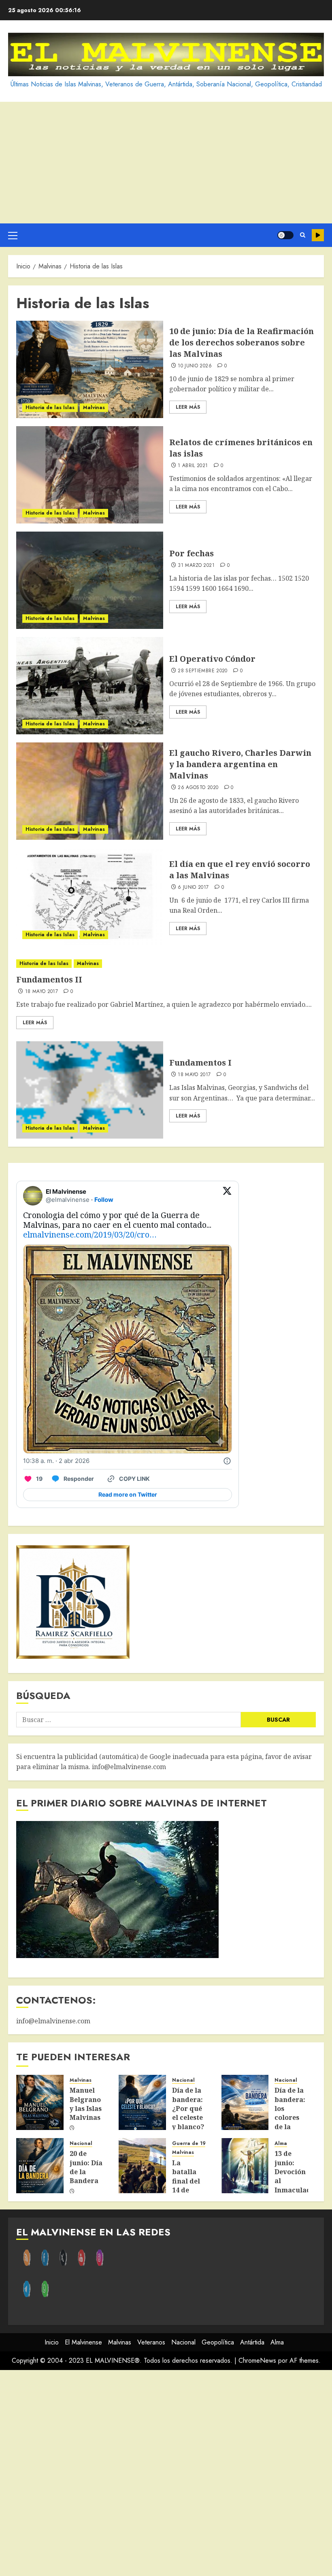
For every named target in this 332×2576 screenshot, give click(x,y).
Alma (281, 2144)
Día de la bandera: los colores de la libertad (290, 2113)
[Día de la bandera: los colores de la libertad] (245, 2102)
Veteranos (151, 2342)
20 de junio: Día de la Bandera (86, 2167)
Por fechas (192, 553)
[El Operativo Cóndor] (90, 686)
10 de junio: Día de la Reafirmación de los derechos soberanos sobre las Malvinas (242, 342)
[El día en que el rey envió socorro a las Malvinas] (90, 897)
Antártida (252, 2342)
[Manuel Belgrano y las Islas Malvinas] (40, 2102)
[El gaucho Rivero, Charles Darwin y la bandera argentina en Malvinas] (90, 791)
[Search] (303, 235)
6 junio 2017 (193, 888)
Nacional (183, 2080)
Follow (104, 1200)
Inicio (52, 2342)
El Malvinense (83, 2342)
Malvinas (94, 408)
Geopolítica (218, 2342)
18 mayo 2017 (41, 992)
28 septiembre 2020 (202, 671)
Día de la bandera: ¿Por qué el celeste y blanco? (188, 2108)
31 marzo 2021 (196, 566)
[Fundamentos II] (166, 964)
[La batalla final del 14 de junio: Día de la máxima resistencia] (142, 2166)
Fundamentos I (200, 1063)
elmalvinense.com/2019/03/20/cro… (90, 1234)
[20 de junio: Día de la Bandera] (40, 2166)
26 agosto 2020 (198, 788)
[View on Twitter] (227, 1196)
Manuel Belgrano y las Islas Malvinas (86, 2104)
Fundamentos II (49, 979)
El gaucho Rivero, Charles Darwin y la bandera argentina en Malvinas (240, 764)
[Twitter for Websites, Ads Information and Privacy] (227, 1461)
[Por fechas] (90, 580)
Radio (318, 235)
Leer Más (188, 407)
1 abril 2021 (193, 466)
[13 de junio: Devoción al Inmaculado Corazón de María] (245, 2166)
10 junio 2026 (195, 366)
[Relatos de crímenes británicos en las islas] (90, 475)
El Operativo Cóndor (212, 659)
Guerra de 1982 (192, 2144)
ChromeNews (257, 2360)
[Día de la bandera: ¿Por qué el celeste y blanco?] (142, 2102)
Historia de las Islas (50, 408)
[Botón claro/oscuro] (285, 235)
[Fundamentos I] (90, 1090)
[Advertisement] (166, 163)
